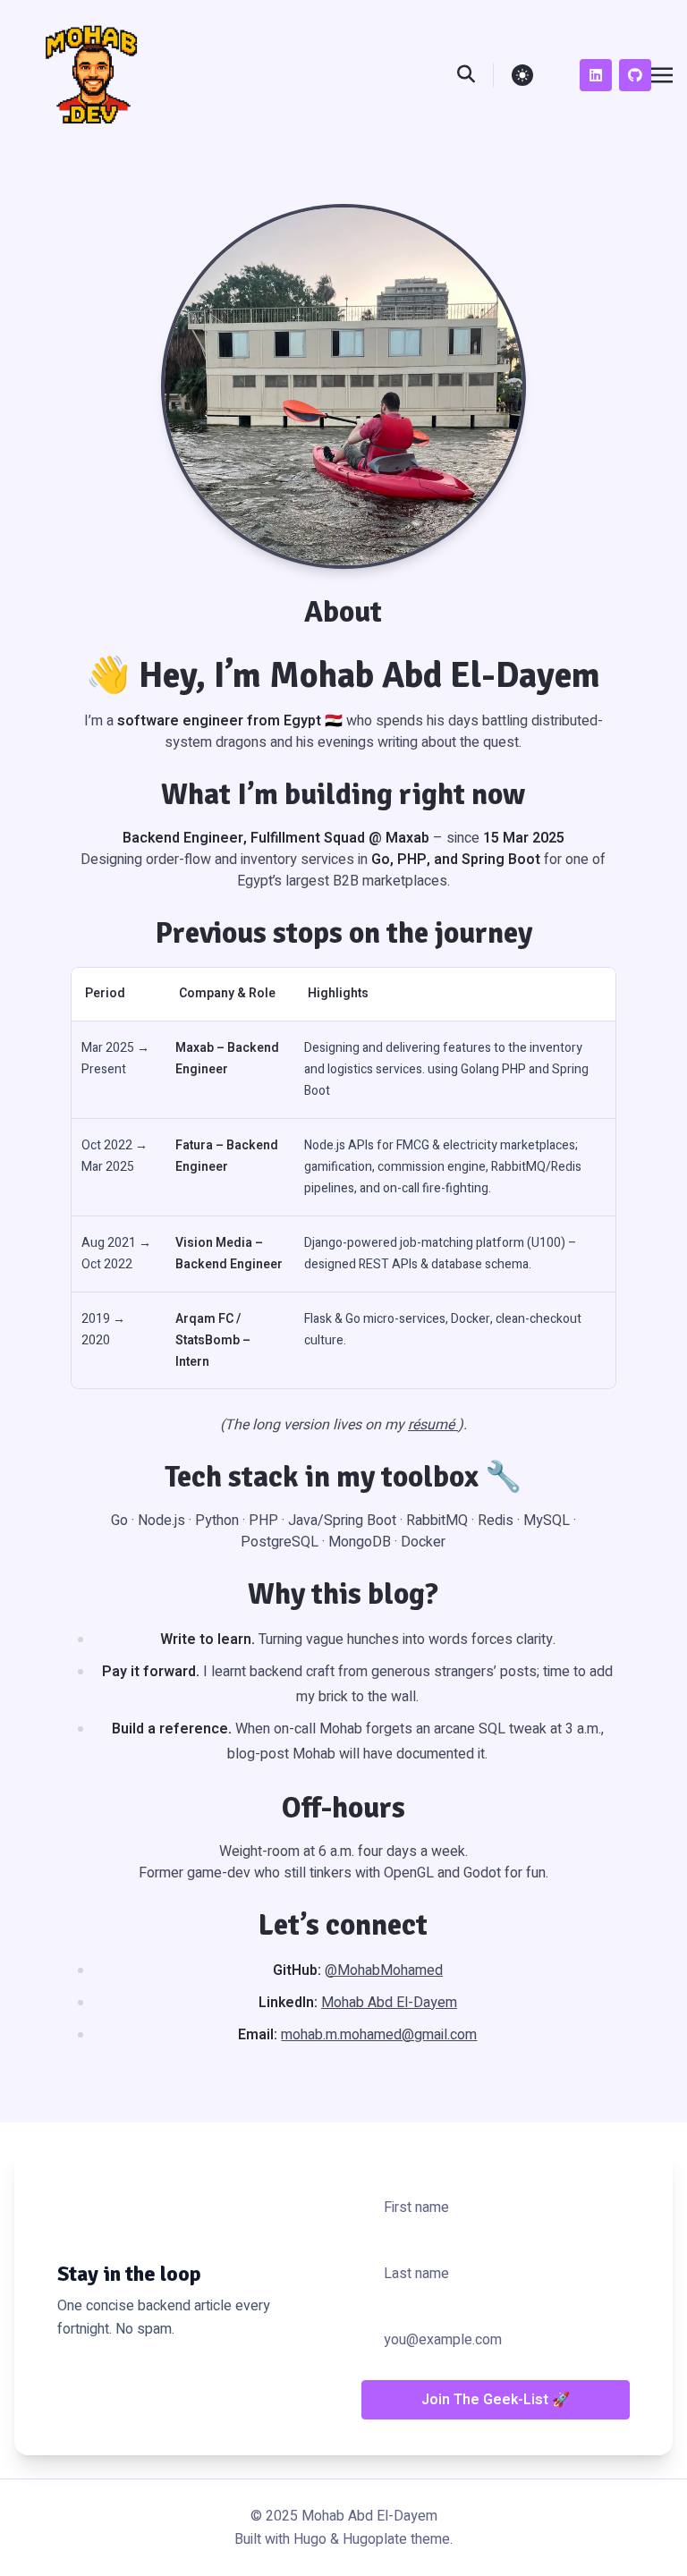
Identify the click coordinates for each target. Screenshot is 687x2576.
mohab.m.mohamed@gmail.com (379, 2035)
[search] (475, 75)
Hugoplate (375, 2539)
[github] (635, 75)
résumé (433, 1425)
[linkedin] (596, 75)
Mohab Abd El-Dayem (389, 2003)
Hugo (310, 2539)
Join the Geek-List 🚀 (496, 2400)
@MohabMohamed (384, 1970)
